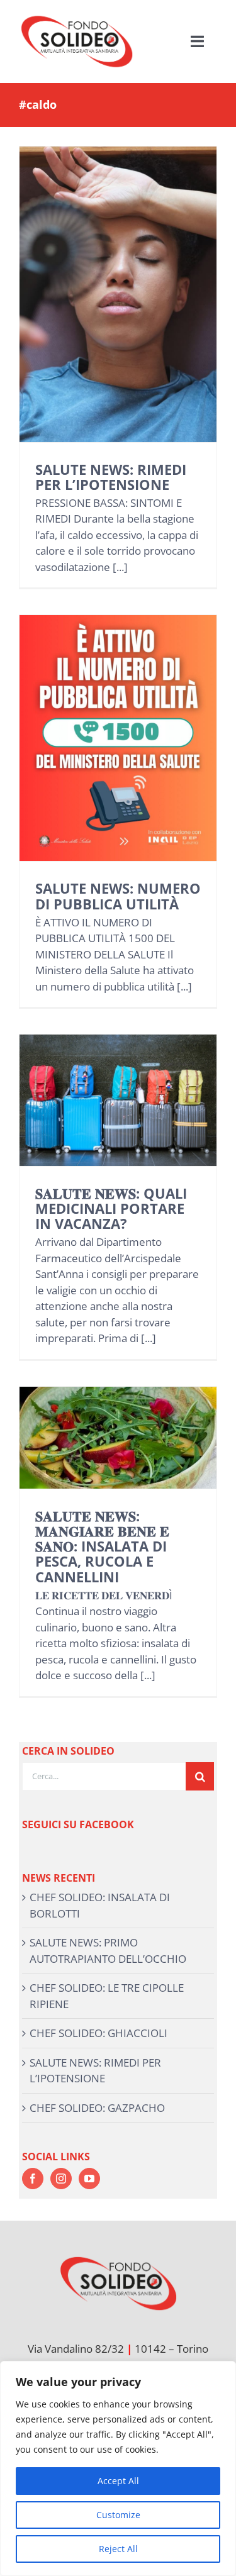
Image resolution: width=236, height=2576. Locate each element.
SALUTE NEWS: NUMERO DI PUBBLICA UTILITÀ (118, 896)
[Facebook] (33, 2179)
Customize (118, 2515)
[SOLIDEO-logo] (77, 15)
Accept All (118, 2481)
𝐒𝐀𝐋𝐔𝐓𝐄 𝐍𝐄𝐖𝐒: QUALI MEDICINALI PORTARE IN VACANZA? (111, 1208)
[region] (118, 2468)
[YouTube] (89, 2179)
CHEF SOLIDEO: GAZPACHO (97, 2108)
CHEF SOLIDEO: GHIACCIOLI (98, 2033)
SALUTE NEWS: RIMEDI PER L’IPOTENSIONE (111, 477)
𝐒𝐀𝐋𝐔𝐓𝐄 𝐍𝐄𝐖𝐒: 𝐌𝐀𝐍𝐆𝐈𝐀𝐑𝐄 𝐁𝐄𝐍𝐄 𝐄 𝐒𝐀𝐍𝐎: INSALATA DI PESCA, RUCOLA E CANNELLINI (102, 1546)
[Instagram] (61, 2179)
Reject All (118, 2549)
